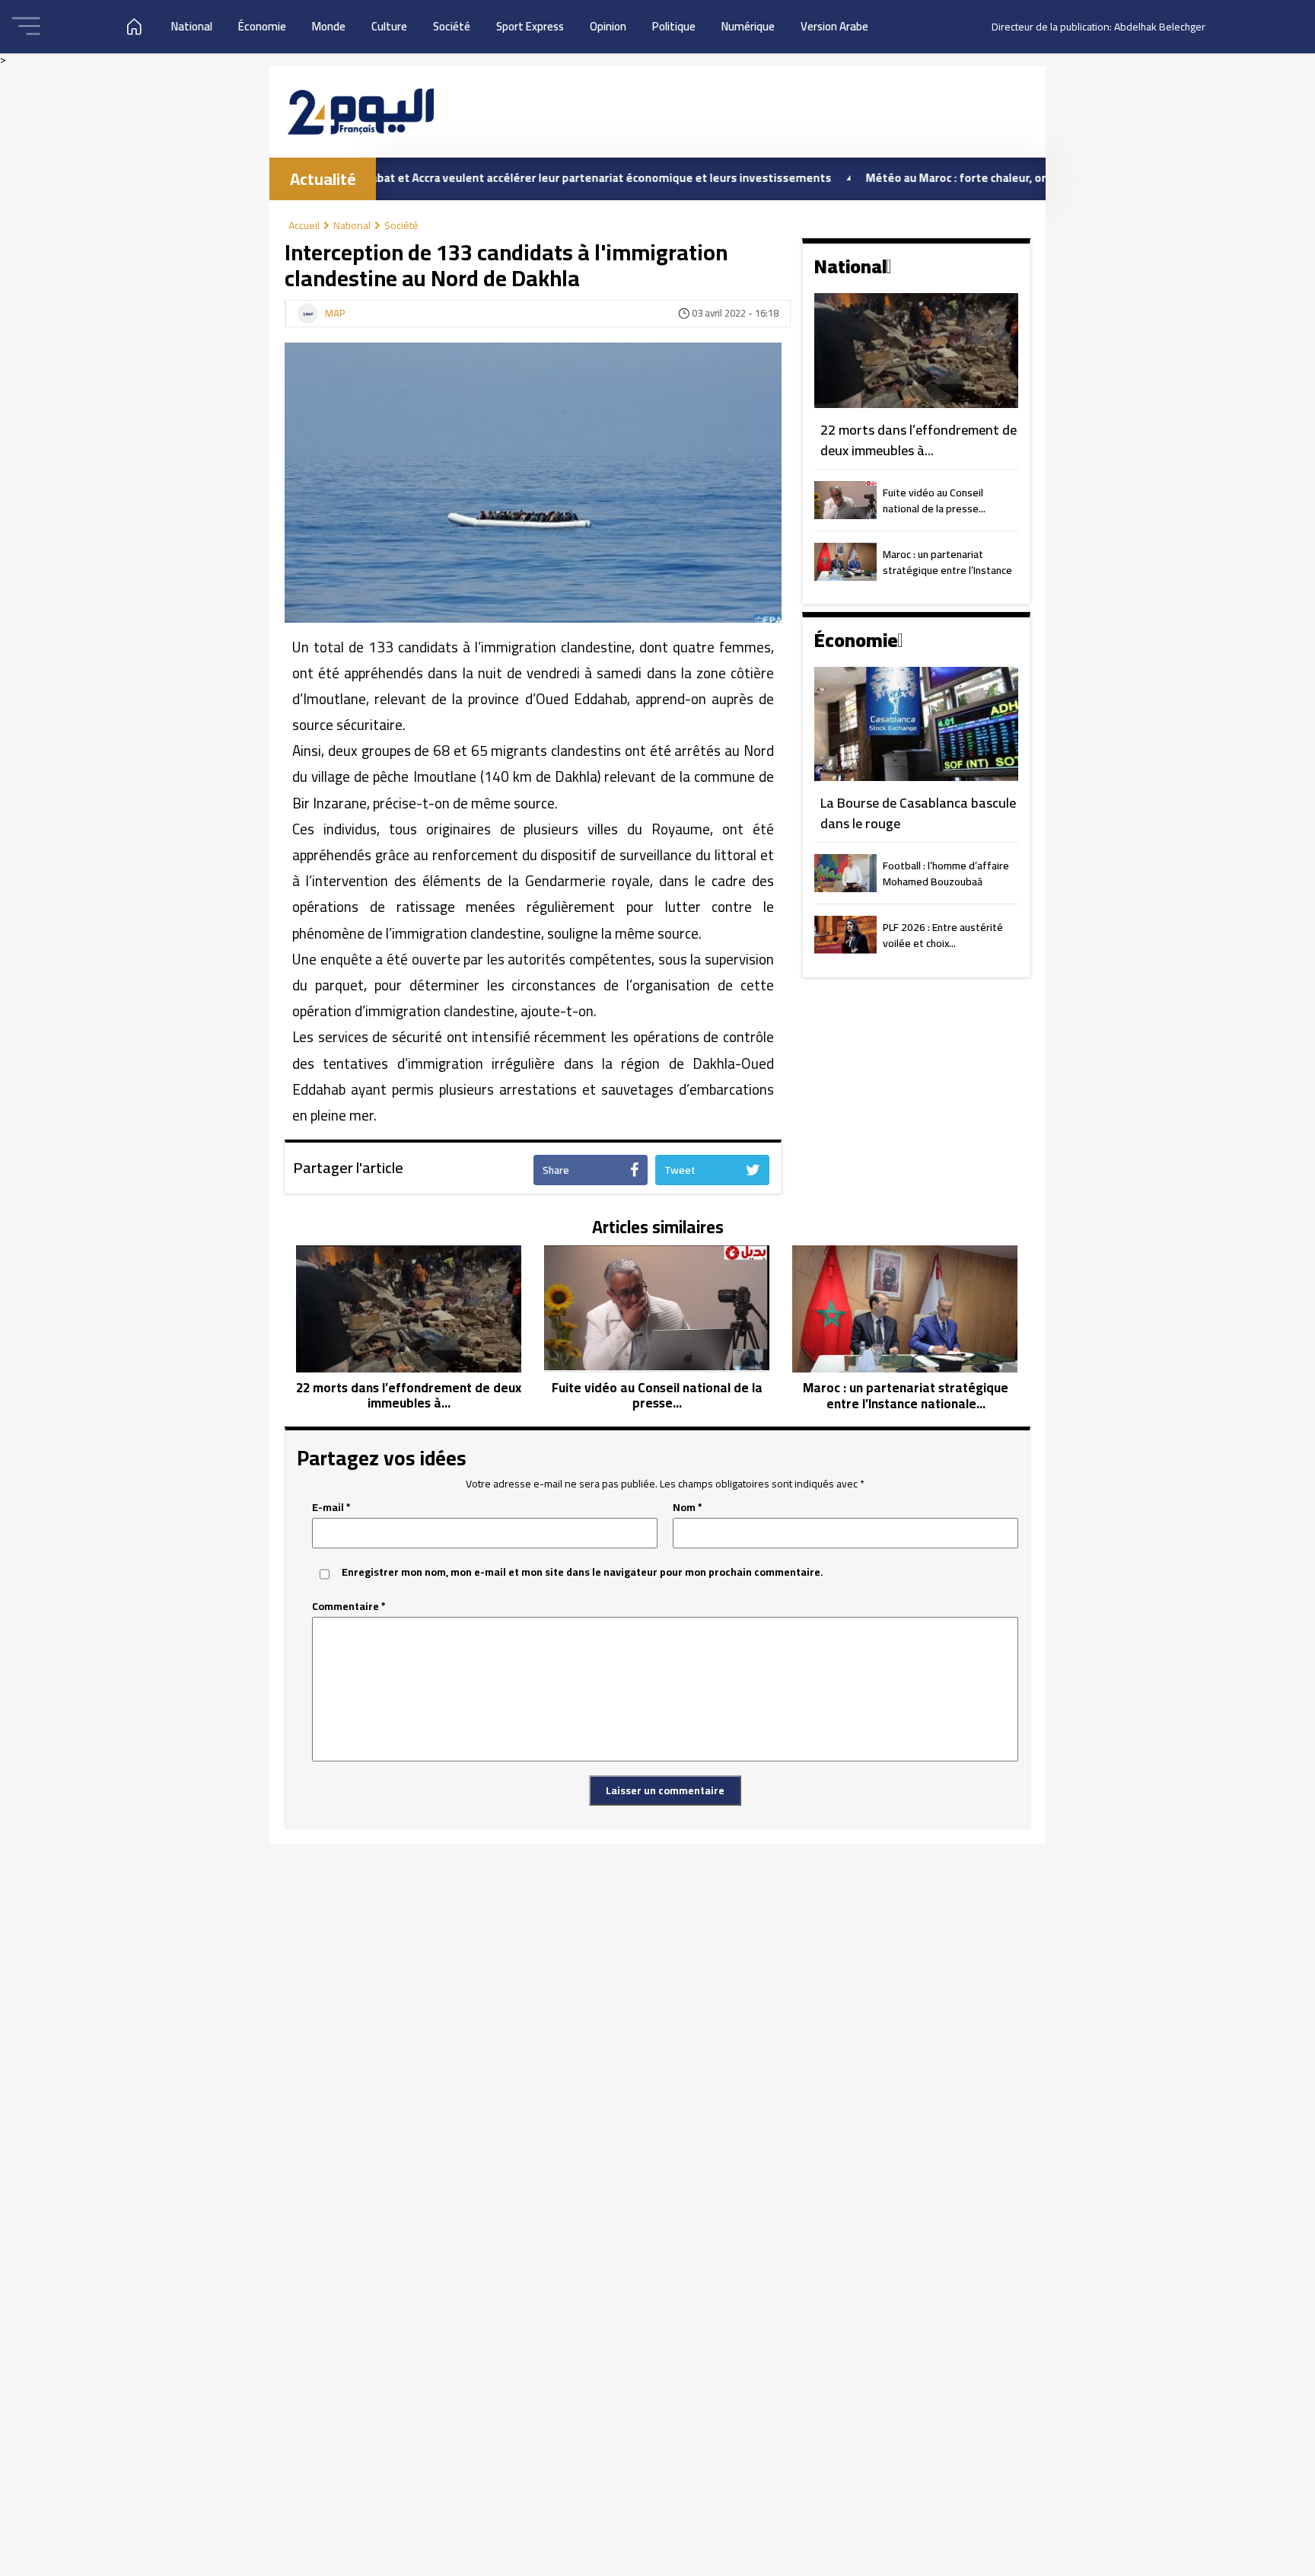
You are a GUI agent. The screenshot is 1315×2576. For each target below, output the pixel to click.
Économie (262, 26)
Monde (329, 26)
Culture (389, 26)
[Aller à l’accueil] (361, 112)
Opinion (608, 26)
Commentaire (349, 1607)
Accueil (304, 225)
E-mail (331, 1508)
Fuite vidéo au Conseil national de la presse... (934, 502)
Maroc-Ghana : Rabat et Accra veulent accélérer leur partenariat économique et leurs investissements (482, 178)
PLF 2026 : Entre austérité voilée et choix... (943, 936)
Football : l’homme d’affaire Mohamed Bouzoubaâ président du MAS (946, 875)
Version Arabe (834, 26)
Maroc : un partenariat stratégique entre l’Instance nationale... (947, 563)
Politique (674, 26)
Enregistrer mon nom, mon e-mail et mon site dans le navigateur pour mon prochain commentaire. (583, 1572)
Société (452, 26)
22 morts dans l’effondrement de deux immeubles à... (919, 440)
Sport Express (530, 26)
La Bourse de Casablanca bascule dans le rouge (918, 813)
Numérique (748, 26)
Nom (688, 1508)
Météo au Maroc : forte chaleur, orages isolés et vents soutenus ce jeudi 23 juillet (1007, 178)
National (192, 26)
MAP (335, 314)
